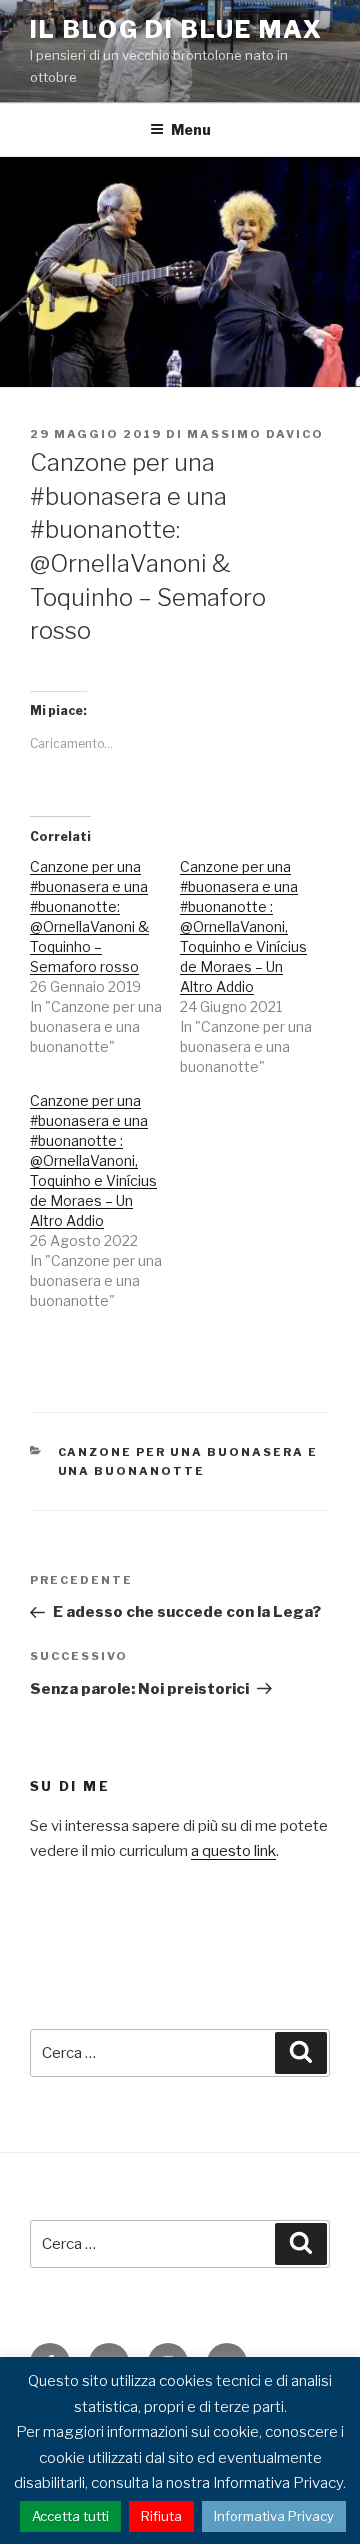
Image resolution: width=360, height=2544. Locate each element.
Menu (191, 129)
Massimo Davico (255, 434)
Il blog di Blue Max (176, 29)
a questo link (233, 1851)
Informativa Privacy (274, 2516)
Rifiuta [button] (161, 2516)
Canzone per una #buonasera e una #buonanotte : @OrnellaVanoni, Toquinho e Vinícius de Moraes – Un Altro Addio (243, 926)
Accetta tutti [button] (70, 2516)
